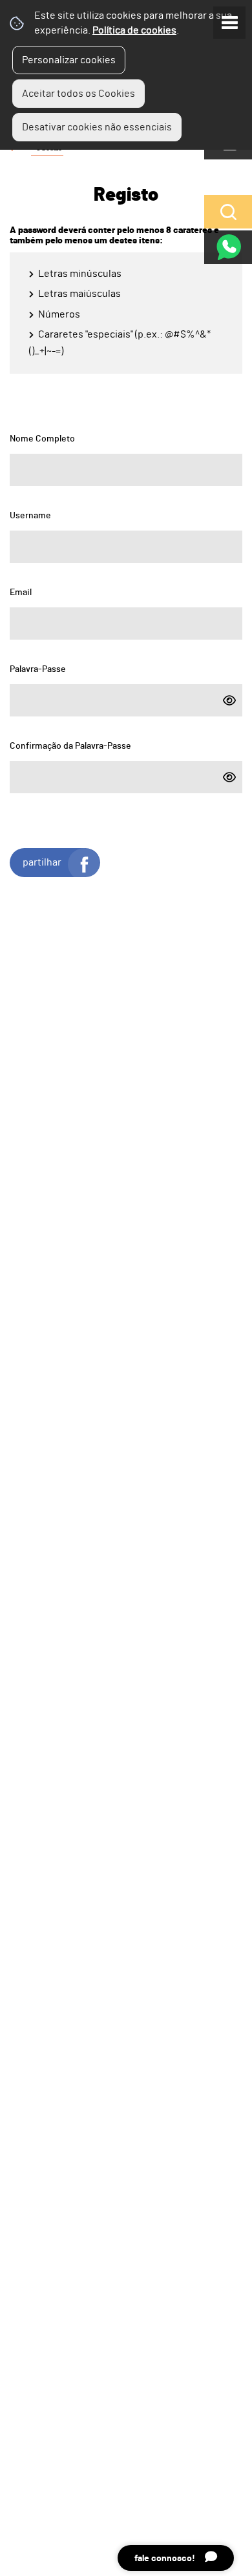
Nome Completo (42, 436)
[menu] (229, 23)
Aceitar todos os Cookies (79, 94)
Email (21, 590)
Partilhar (42, 862)
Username (30, 513)
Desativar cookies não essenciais (97, 127)
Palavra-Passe (38, 667)
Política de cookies (134, 30)
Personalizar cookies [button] (69, 60)
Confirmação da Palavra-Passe (70, 744)
